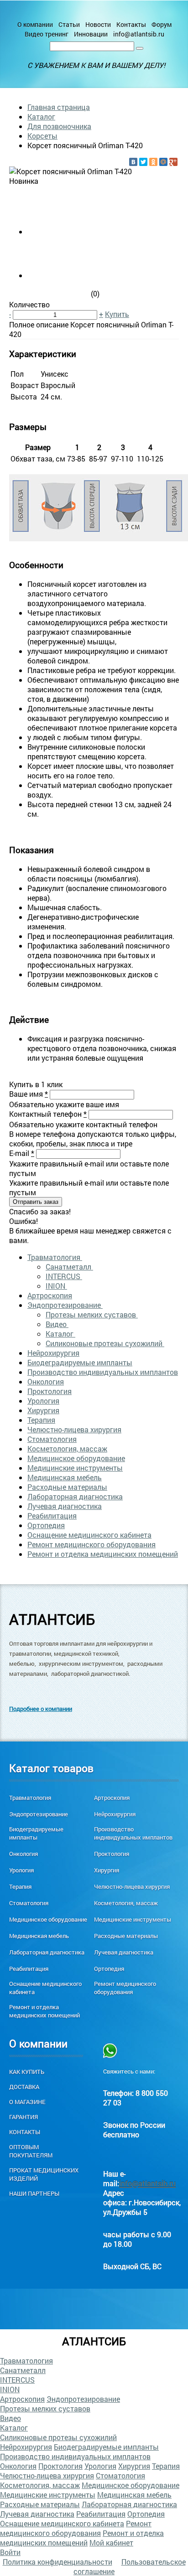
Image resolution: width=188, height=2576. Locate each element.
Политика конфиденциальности (57, 2562)
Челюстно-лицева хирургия (74, 1429)
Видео (57, 1324)
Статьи (69, 24)
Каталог (41, 117)
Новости (98, 24)
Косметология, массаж (67, 1449)
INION (56, 1286)
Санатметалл (69, 1267)
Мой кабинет (111, 2542)
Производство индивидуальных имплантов (103, 1372)
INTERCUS (64, 1276)
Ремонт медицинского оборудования (91, 1544)
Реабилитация (52, 1516)
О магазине (27, 2102)
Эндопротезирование (65, 1305)
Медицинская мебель (65, 1477)
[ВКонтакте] (133, 162)
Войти (10, 2552)
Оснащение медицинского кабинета (89, 1535)
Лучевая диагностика (65, 1506)
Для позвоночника (59, 126)
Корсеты (42, 136)
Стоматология (52, 1439)
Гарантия (23, 2117)
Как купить (27, 2072)
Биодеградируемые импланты (80, 1362)
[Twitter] (143, 162)
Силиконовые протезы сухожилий (105, 1343)
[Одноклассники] (153, 162)
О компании (35, 24)
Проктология (50, 1391)
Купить (117, 314)
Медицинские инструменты (75, 1468)
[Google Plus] (173, 162)
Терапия (41, 1420)
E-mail (22, 1153)
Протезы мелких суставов (92, 1314)
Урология (43, 1401)
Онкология (46, 1381)
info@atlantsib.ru (139, 34)
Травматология (55, 1257)
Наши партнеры (34, 2193)
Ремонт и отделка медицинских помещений (103, 1554)
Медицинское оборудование (76, 1458)
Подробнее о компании (41, 1709)
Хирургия (43, 1410)
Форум (162, 24)
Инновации (91, 34)
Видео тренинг (47, 34)
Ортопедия (46, 1525)
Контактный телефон (48, 1114)
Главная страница (59, 107)
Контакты (131, 24)
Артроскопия (50, 1295)
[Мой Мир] (163, 162)
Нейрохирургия (53, 1353)
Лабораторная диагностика (75, 1496)
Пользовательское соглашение (130, 2566)
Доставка (24, 2087)
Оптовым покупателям (31, 2151)
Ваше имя (29, 1094)
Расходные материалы (67, 1487)
